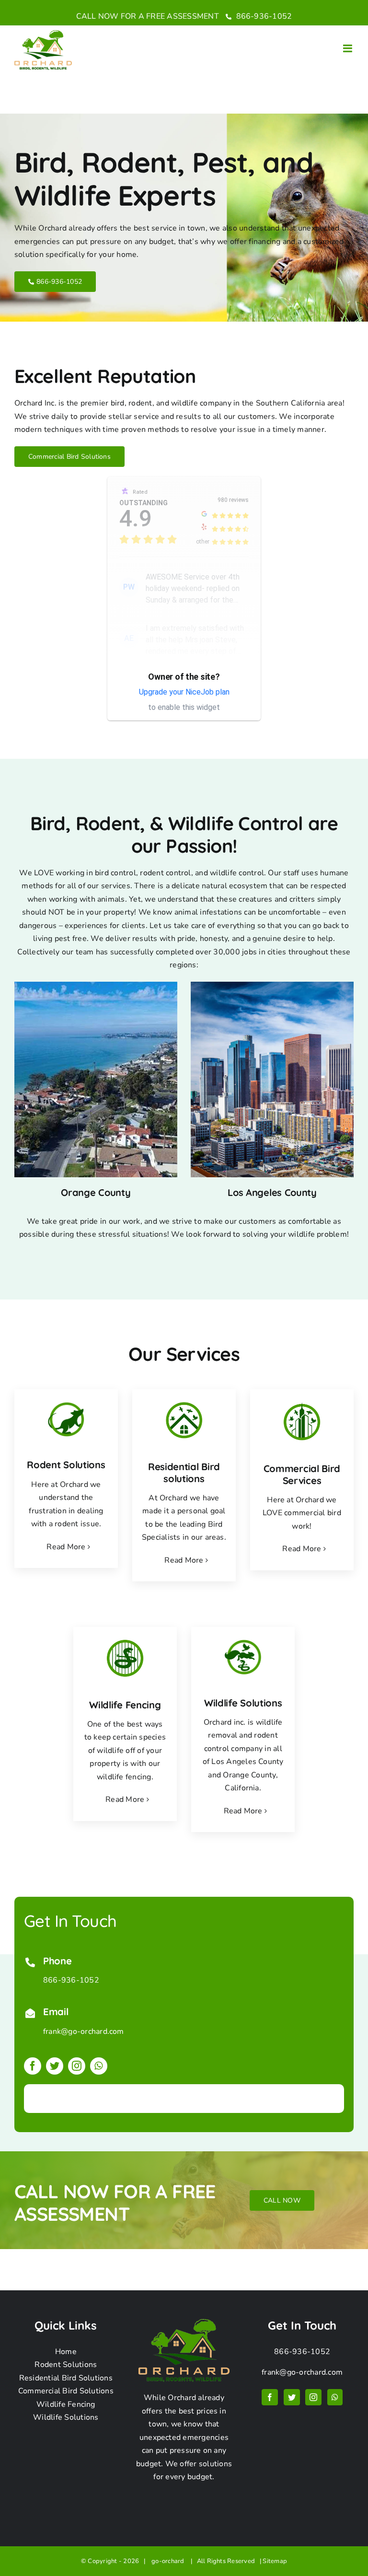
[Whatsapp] (335, 2397)
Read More (66, 1547)
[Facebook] (270, 2397)
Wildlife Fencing (66, 2404)
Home (66, 2352)
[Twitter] (292, 2397)
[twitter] (55, 2066)
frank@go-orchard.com (84, 2031)
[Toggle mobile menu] (348, 48)
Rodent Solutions (66, 2365)
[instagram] (77, 2066)
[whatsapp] (99, 2066)
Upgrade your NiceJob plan (184, 692)
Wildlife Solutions (66, 2417)
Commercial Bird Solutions (66, 2391)
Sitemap (275, 2561)
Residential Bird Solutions (66, 2378)
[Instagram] (313, 2397)
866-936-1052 (263, 16)
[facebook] (33, 2066)
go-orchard (169, 2561)
